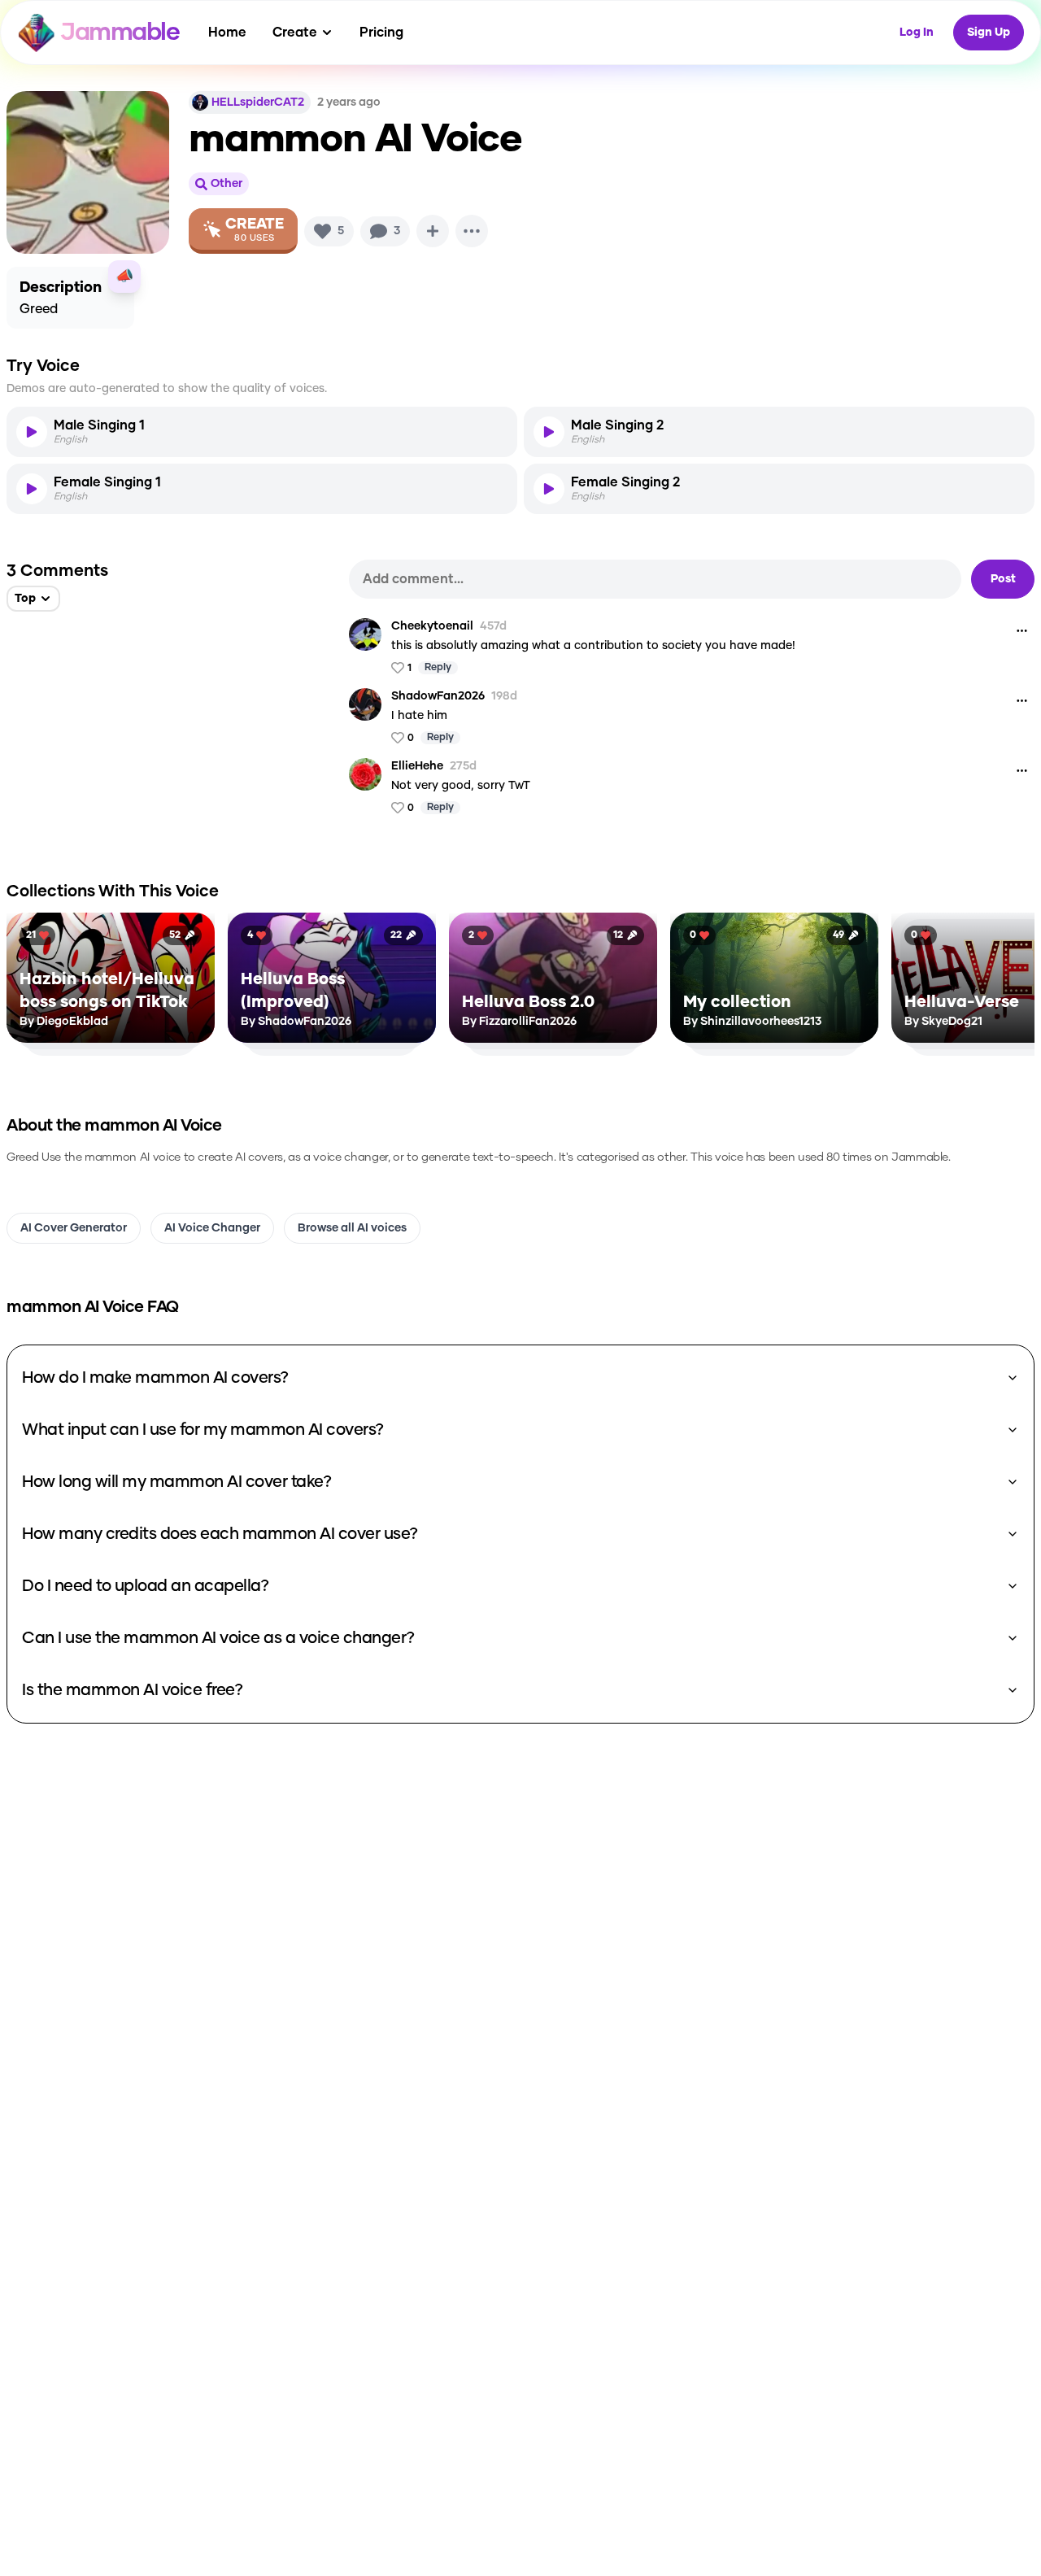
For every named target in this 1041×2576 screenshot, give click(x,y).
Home (227, 33)
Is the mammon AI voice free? (132, 1690)
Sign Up (989, 33)
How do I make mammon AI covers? (155, 1378)
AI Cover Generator (74, 1228)
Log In (917, 33)
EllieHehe (417, 766)
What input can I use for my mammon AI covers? (203, 1430)
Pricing (381, 33)
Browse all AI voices (352, 1228)
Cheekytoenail (432, 626)
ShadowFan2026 (438, 696)
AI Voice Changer (212, 1228)
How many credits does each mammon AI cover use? (220, 1534)
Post (1003, 579)
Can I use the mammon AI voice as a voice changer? (218, 1638)
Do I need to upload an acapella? (145, 1586)
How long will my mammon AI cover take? (176, 1482)
